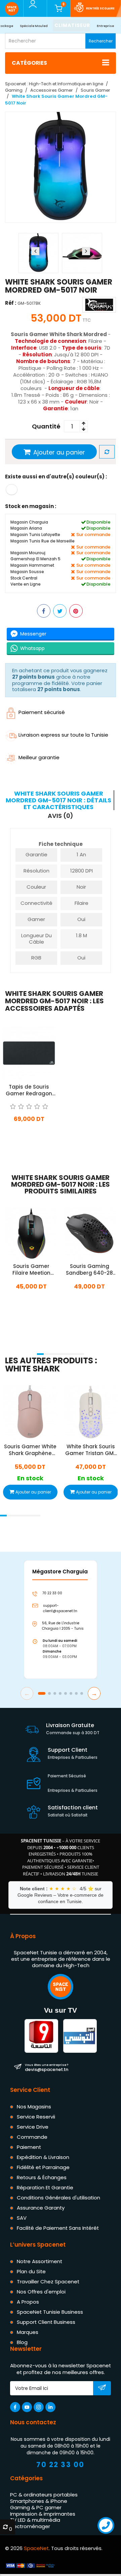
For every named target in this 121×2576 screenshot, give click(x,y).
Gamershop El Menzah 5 (35, 559)
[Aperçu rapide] (22, 1062)
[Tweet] (60, 611)
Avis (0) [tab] (61, 816)
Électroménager (30, 2527)
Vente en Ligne (26, 584)
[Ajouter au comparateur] (107, 452)
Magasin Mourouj (28, 553)
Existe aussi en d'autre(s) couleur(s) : (56, 477)
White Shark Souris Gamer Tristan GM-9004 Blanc (91, 1450)
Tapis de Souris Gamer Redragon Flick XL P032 (29, 1090)
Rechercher (101, 41)
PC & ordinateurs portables (44, 2495)
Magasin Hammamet (32, 565)
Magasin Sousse (27, 572)
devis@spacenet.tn (47, 2068)
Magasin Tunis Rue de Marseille (43, 541)
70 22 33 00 (61, 2465)
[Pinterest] (76, 611)
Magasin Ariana (26, 528)
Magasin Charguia (29, 522)
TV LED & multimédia (35, 2520)
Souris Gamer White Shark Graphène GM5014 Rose (30, 1450)
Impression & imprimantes (43, 2514)
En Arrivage (29, 1134)
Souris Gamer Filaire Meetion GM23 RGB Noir (31, 1270)
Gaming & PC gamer (36, 2507)
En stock (31, 1301)
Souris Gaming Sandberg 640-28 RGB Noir (89, 1270)
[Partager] (44, 611)
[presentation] (35, 251)
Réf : (11, 303)
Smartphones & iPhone (39, 2501)
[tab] (60, 800)
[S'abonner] (102, 2389)
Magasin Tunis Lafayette (35, 535)
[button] (40, 1354)
